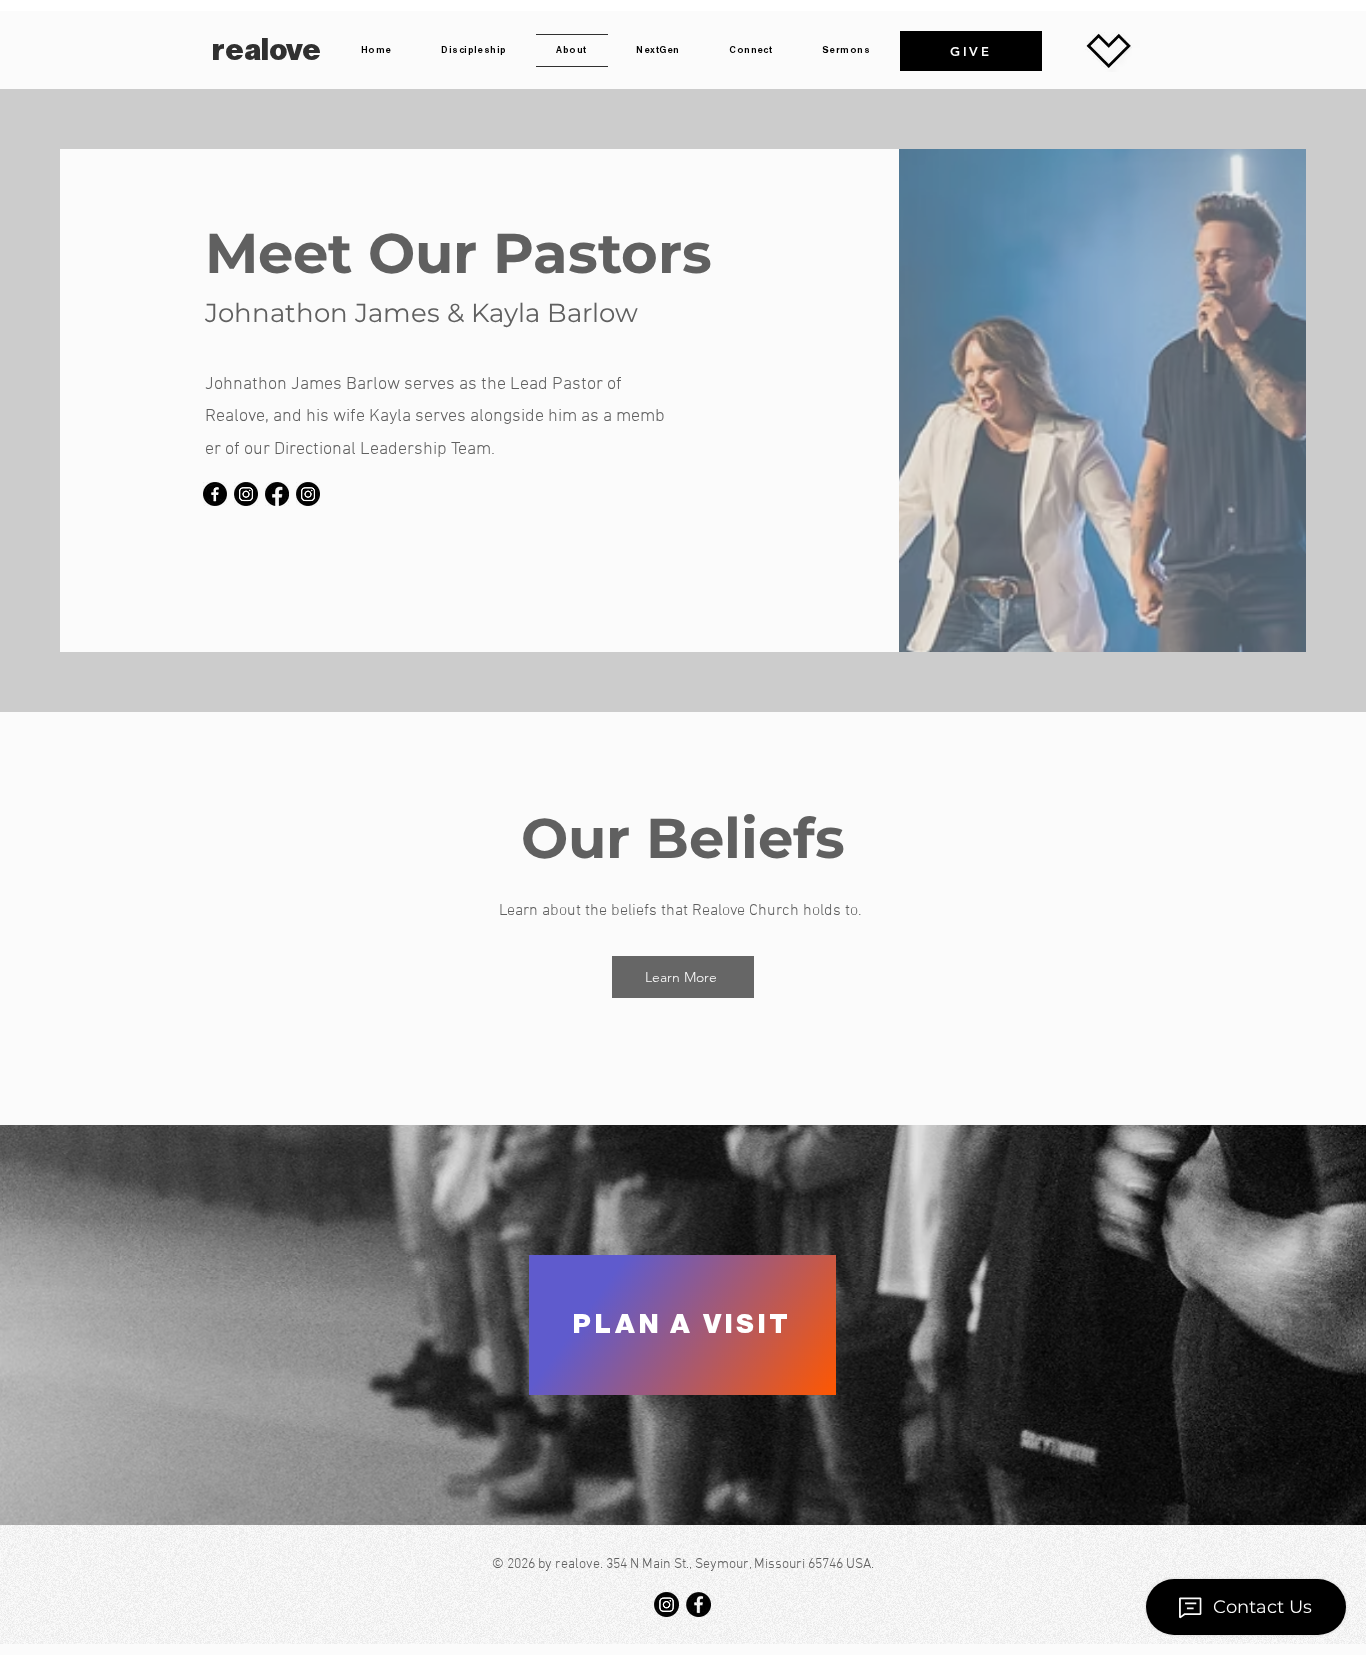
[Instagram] (246, 494)
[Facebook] (215, 494)
